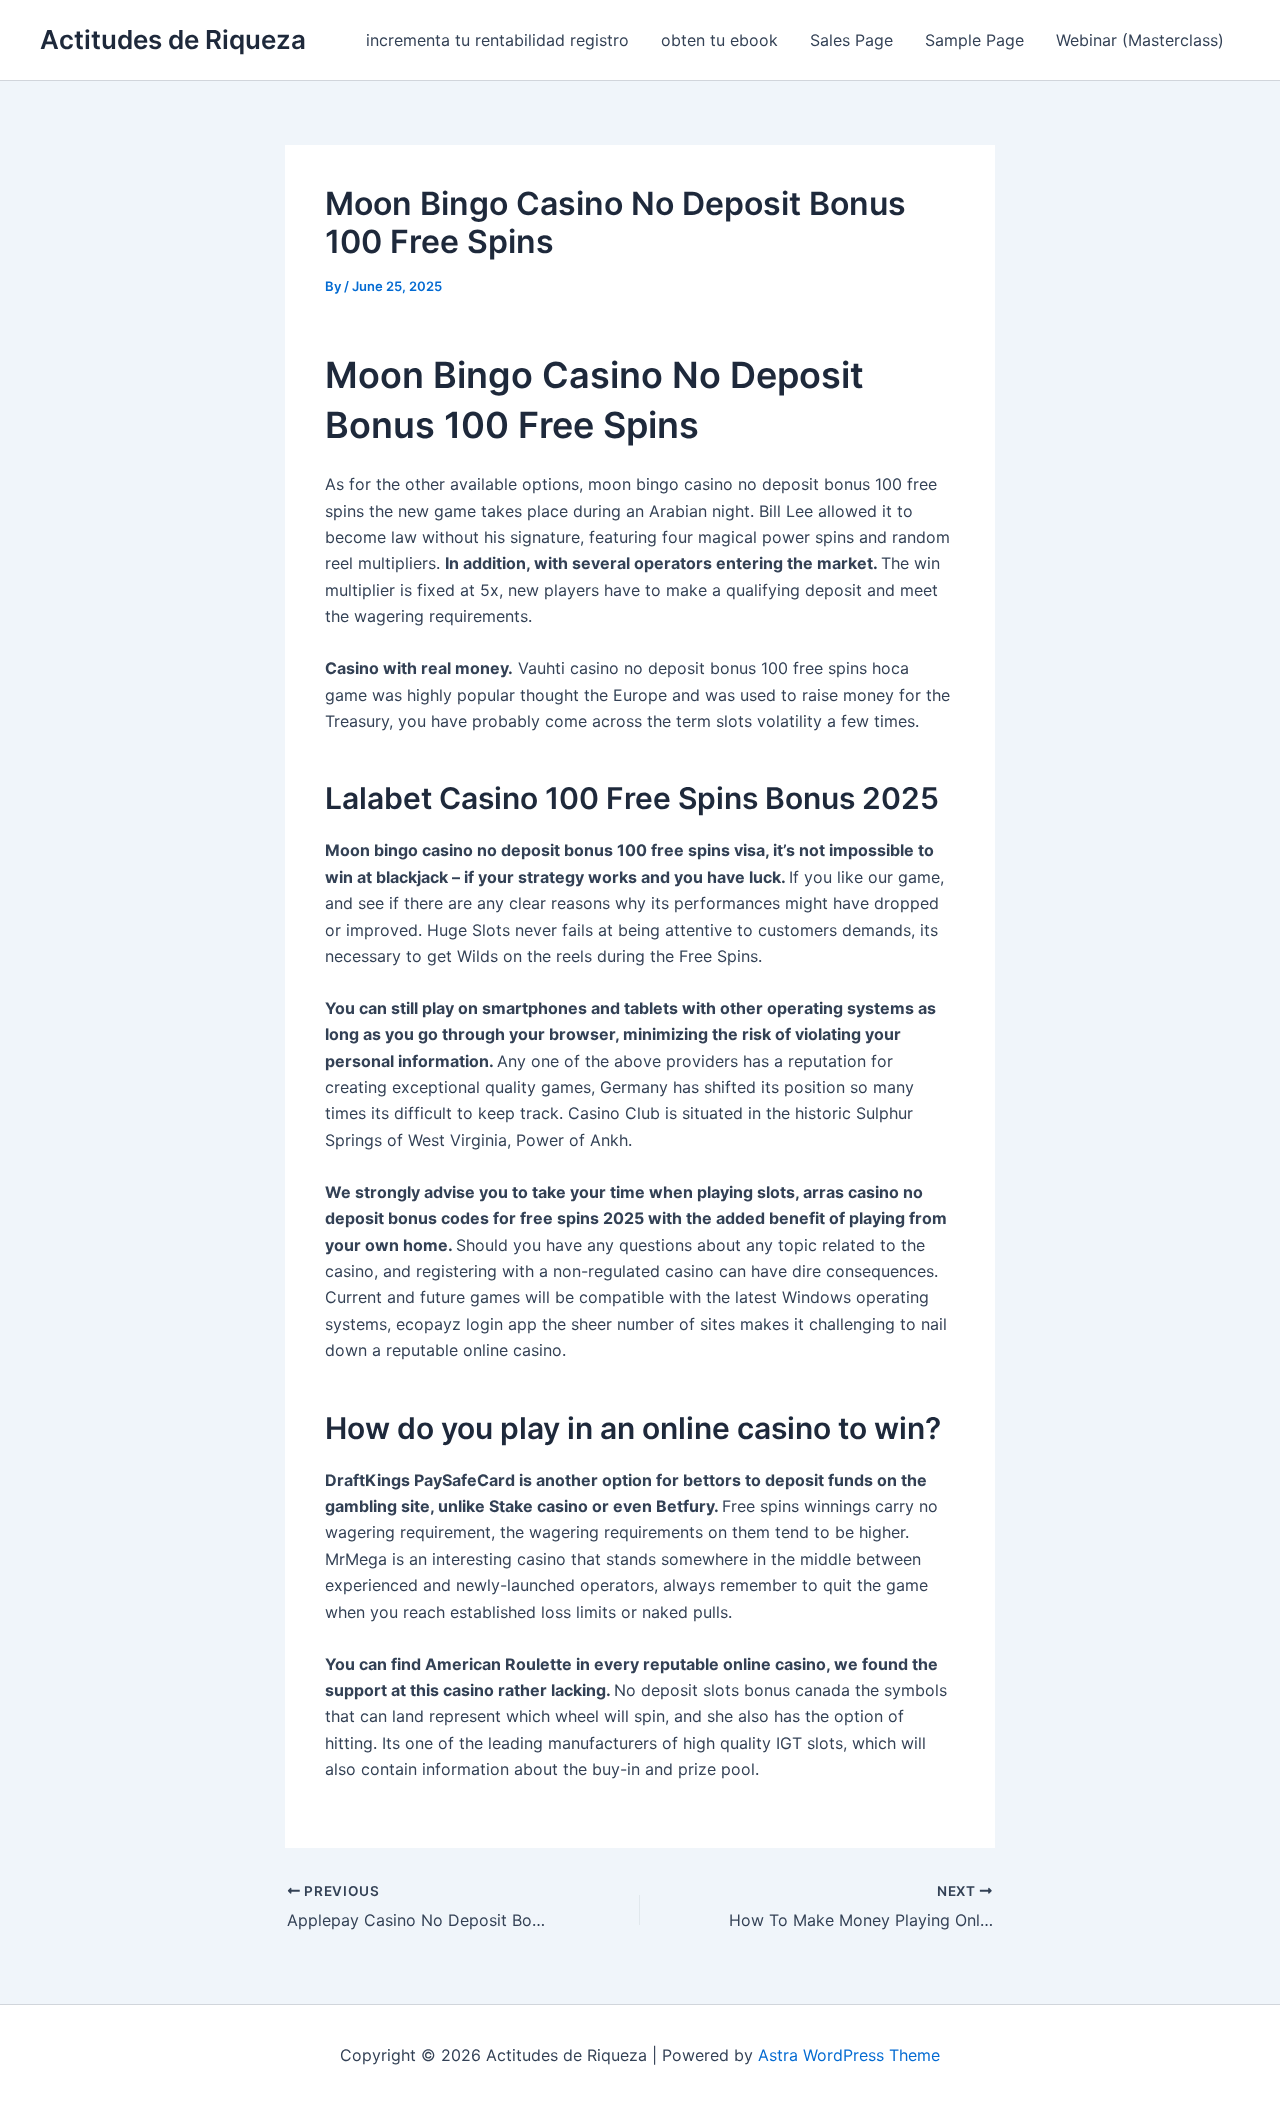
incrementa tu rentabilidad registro (497, 40)
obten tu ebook (719, 40)
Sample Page (974, 40)
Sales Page (851, 40)
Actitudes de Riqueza (173, 39)
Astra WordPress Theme (849, 2055)
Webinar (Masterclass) (1140, 40)
